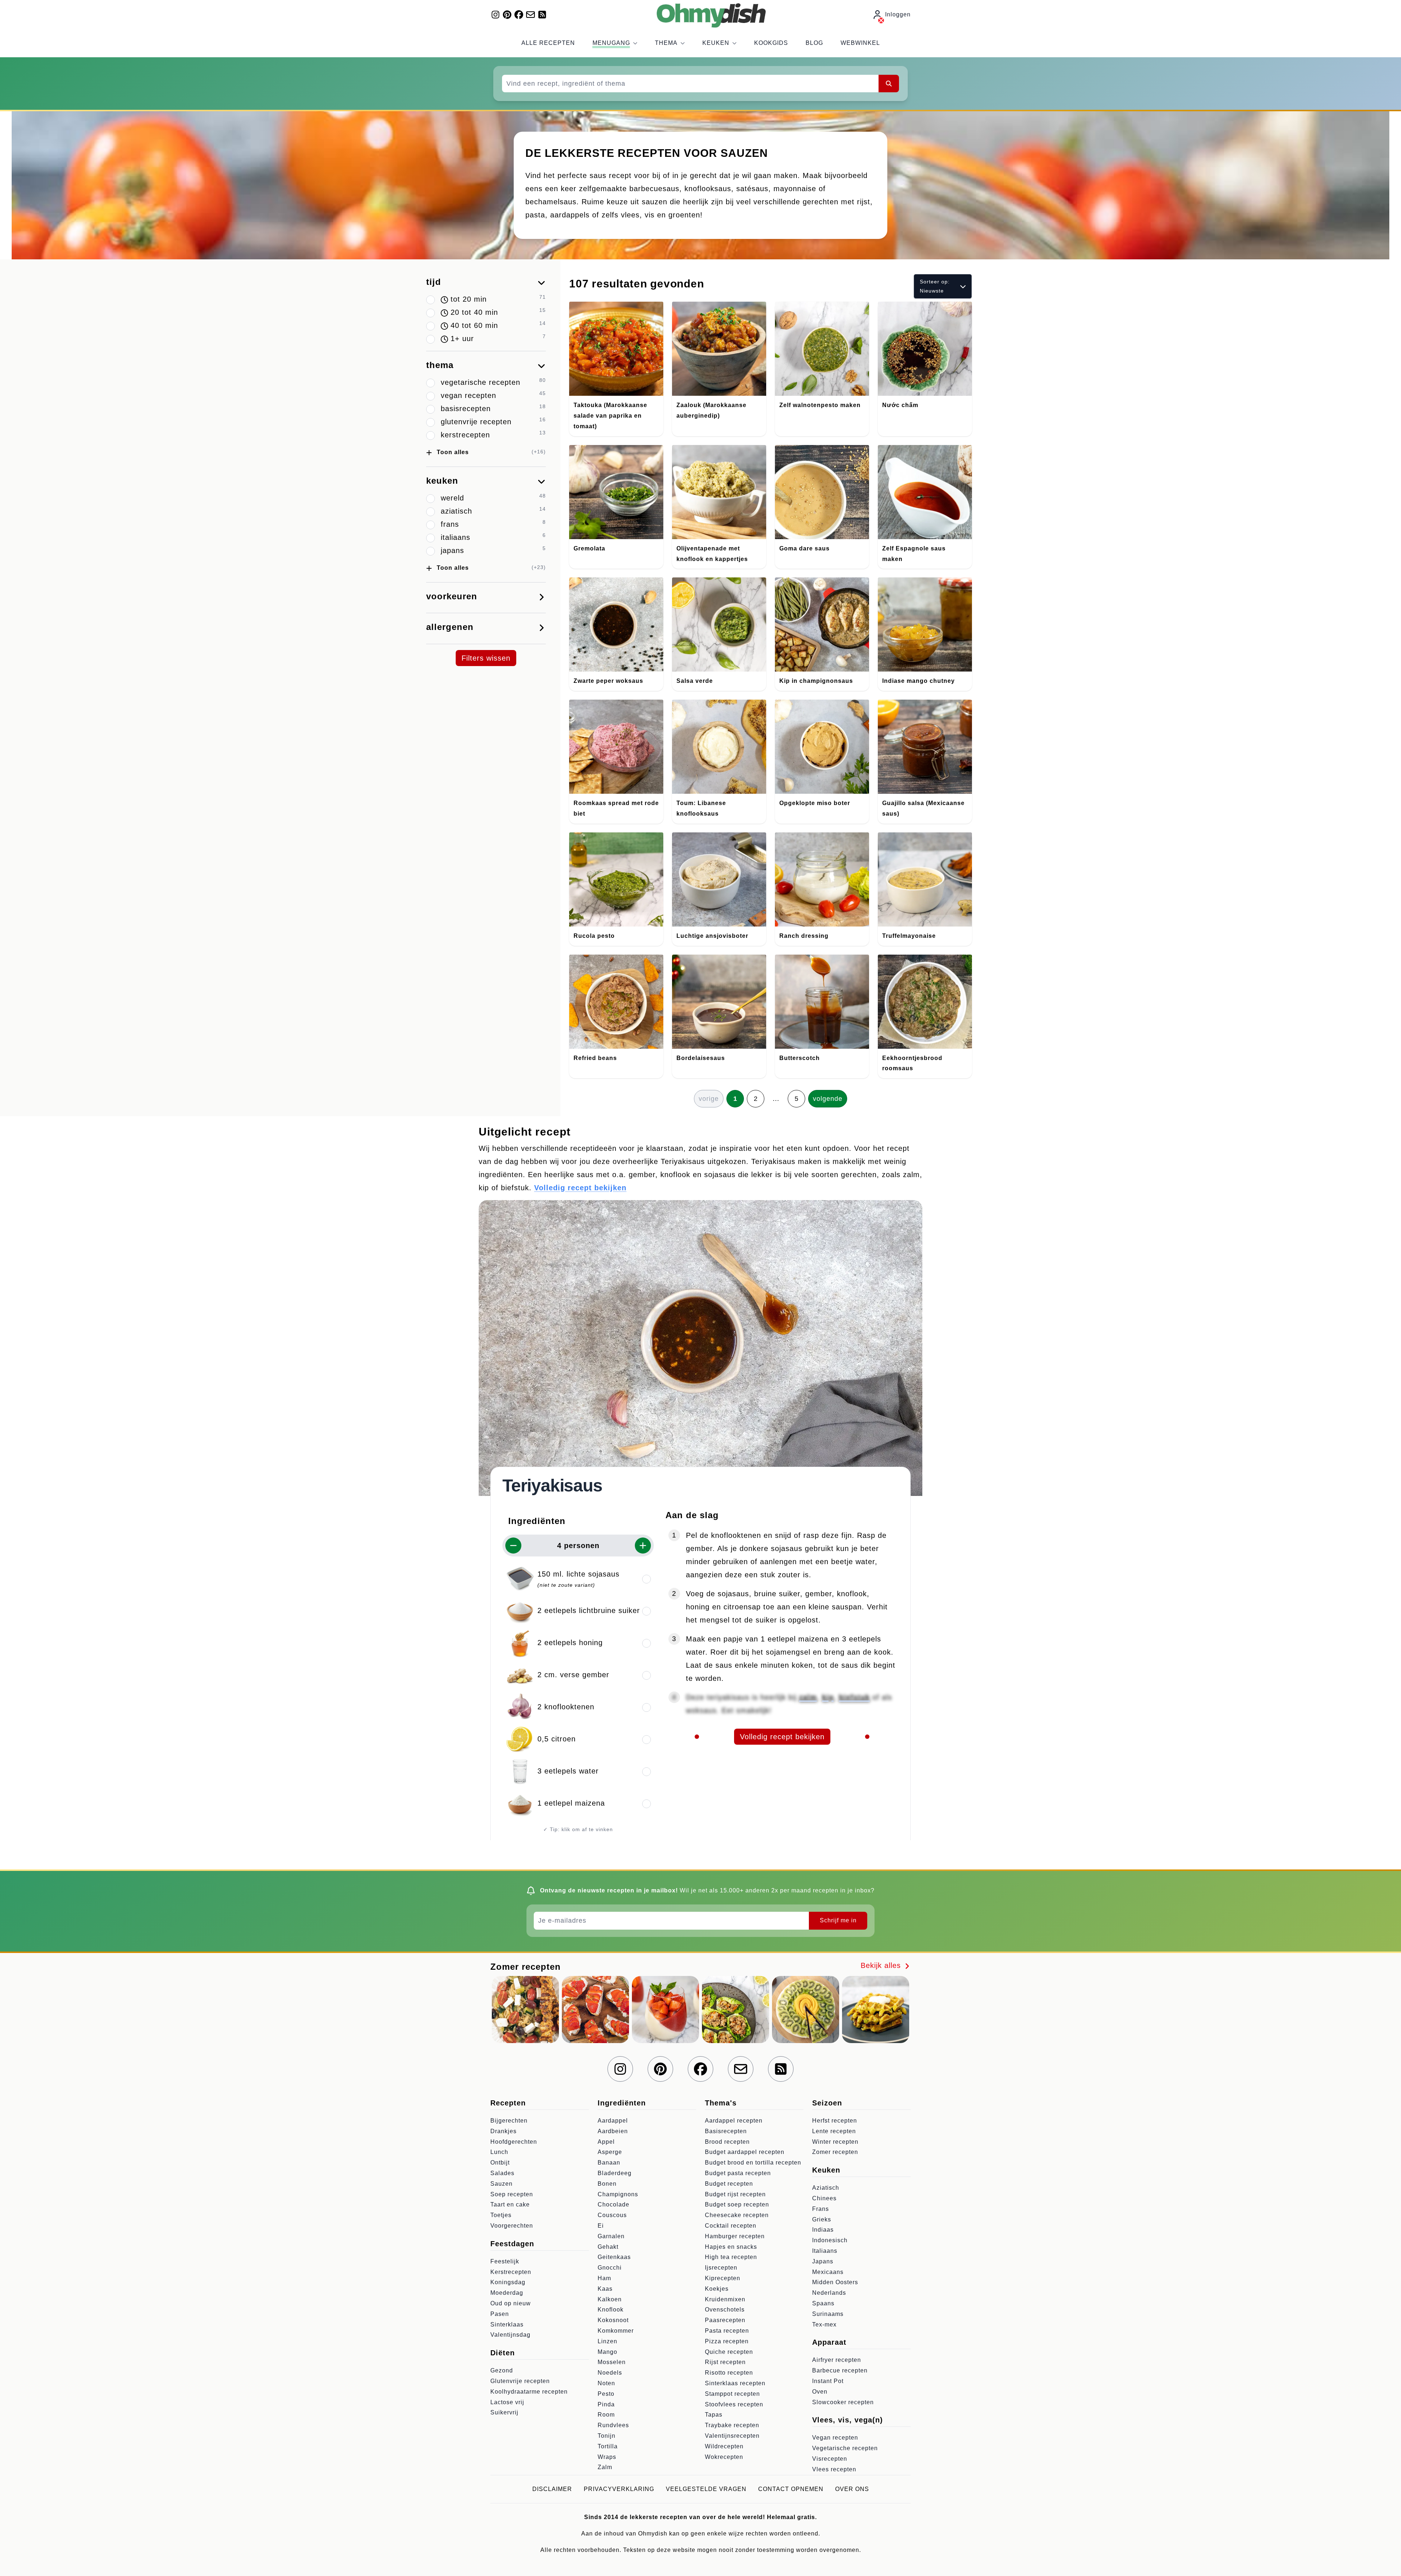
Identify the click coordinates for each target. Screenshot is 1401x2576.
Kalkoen (610, 2299)
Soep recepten (512, 2194)
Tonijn (607, 2436)
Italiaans (825, 2251)
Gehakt (608, 2247)
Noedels (610, 2373)
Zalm (605, 2467)
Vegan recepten (835, 2438)
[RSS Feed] (542, 15)
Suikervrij (504, 2412)
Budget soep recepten (737, 2204)
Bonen (607, 2184)
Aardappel (613, 2121)
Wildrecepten (724, 2446)
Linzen (607, 2341)
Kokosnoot (613, 2320)
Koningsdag (508, 2282)
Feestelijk (505, 2261)
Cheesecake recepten (737, 2215)
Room (606, 2415)
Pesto (606, 2394)
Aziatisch (826, 2188)
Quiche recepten (729, 2352)
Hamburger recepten (735, 2236)
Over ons (852, 2489)
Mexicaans (828, 2272)
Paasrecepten (725, 2320)
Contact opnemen (791, 2489)
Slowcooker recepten (843, 2402)
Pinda (606, 2404)
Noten (606, 2383)
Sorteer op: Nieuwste (935, 286)
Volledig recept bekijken (580, 1188)
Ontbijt (500, 2163)
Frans (821, 2209)
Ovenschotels (725, 2310)
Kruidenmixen (725, 2299)
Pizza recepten (727, 2341)
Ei (601, 2226)
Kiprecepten (723, 2278)
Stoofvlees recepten (734, 2404)
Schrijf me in (838, 1920)
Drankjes (503, 2131)
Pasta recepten (727, 2331)
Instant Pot (828, 2381)
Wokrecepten (724, 2457)
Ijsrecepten (721, 2268)
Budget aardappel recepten (745, 2152)
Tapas (714, 2415)
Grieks (822, 2219)
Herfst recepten (835, 2121)
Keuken (716, 43)
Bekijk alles (882, 1965)
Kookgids (771, 43)
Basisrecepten (726, 2131)
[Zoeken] (889, 84)
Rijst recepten (725, 2362)
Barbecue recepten (840, 2370)
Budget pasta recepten (738, 2173)
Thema (666, 43)
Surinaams (828, 2314)
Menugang (611, 43)
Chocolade (613, 2204)
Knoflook (611, 2310)
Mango (607, 2352)
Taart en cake (510, 2204)
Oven (820, 2392)
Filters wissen (486, 658)
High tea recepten (731, 2257)
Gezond (502, 2370)
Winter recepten (835, 2142)
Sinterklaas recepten (735, 2383)
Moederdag (507, 2293)
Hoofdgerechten (514, 2142)
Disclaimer (552, 2489)
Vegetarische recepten (845, 2448)
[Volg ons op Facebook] (519, 15)
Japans (823, 2261)
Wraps (607, 2457)
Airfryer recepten (837, 2360)
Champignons (618, 2194)
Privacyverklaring (619, 2489)
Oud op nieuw (511, 2303)
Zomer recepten (835, 2152)
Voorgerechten (512, 2226)
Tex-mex (824, 2324)
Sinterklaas (507, 2324)
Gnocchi (610, 2268)
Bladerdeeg (615, 2173)
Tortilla (608, 2446)
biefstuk (854, 1697)
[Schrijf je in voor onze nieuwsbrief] (530, 15)
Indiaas (823, 2230)
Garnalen (611, 2236)
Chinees (824, 2198)
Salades (502, 2173)
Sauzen (501, 2184)
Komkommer (616, 2331)
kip (828, 1697)
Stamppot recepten (732, 2394)
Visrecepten (830, 2459)
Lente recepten (834, 2131)
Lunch (499, 2152)
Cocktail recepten (731, 2226)
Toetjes (501, 2215)
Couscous (612, 2215)
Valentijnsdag (510, 2335)
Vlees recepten (834, 2469)
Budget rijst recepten (735, 2194)
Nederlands (829, 2293)
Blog (814, 43)
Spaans (823, 2303)
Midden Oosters (835, 2282)
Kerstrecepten (511, 2272)
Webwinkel (860, 43)
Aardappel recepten (734, 2121)
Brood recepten (727, 2142)
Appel (606, 2142)
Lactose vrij (507, 2402)
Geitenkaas (614, 2257)
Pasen (500, 2314)
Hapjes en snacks (731, 2247)
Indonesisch (830, 2240)
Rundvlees (613, 2425)
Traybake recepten (732, 2425)
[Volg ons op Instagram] (495, 15)
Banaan (609, 2163)
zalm (808, 1697)
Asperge (610, 2152)
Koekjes (717, 2289)
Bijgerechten (509, 2121)
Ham (604, 2278)
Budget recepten (729, 2184)
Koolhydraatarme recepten (529, 2392)
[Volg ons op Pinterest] (507, 15)
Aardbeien (613, 2131)
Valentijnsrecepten (732, 2436)
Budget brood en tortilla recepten (753, 2163)
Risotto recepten (729, 2373)
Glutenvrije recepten (520, 2381)
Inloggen (898, 14)
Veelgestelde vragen (706, 2489)
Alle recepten (548, 43)
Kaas (605, 2289)
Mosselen (612, 2362)
